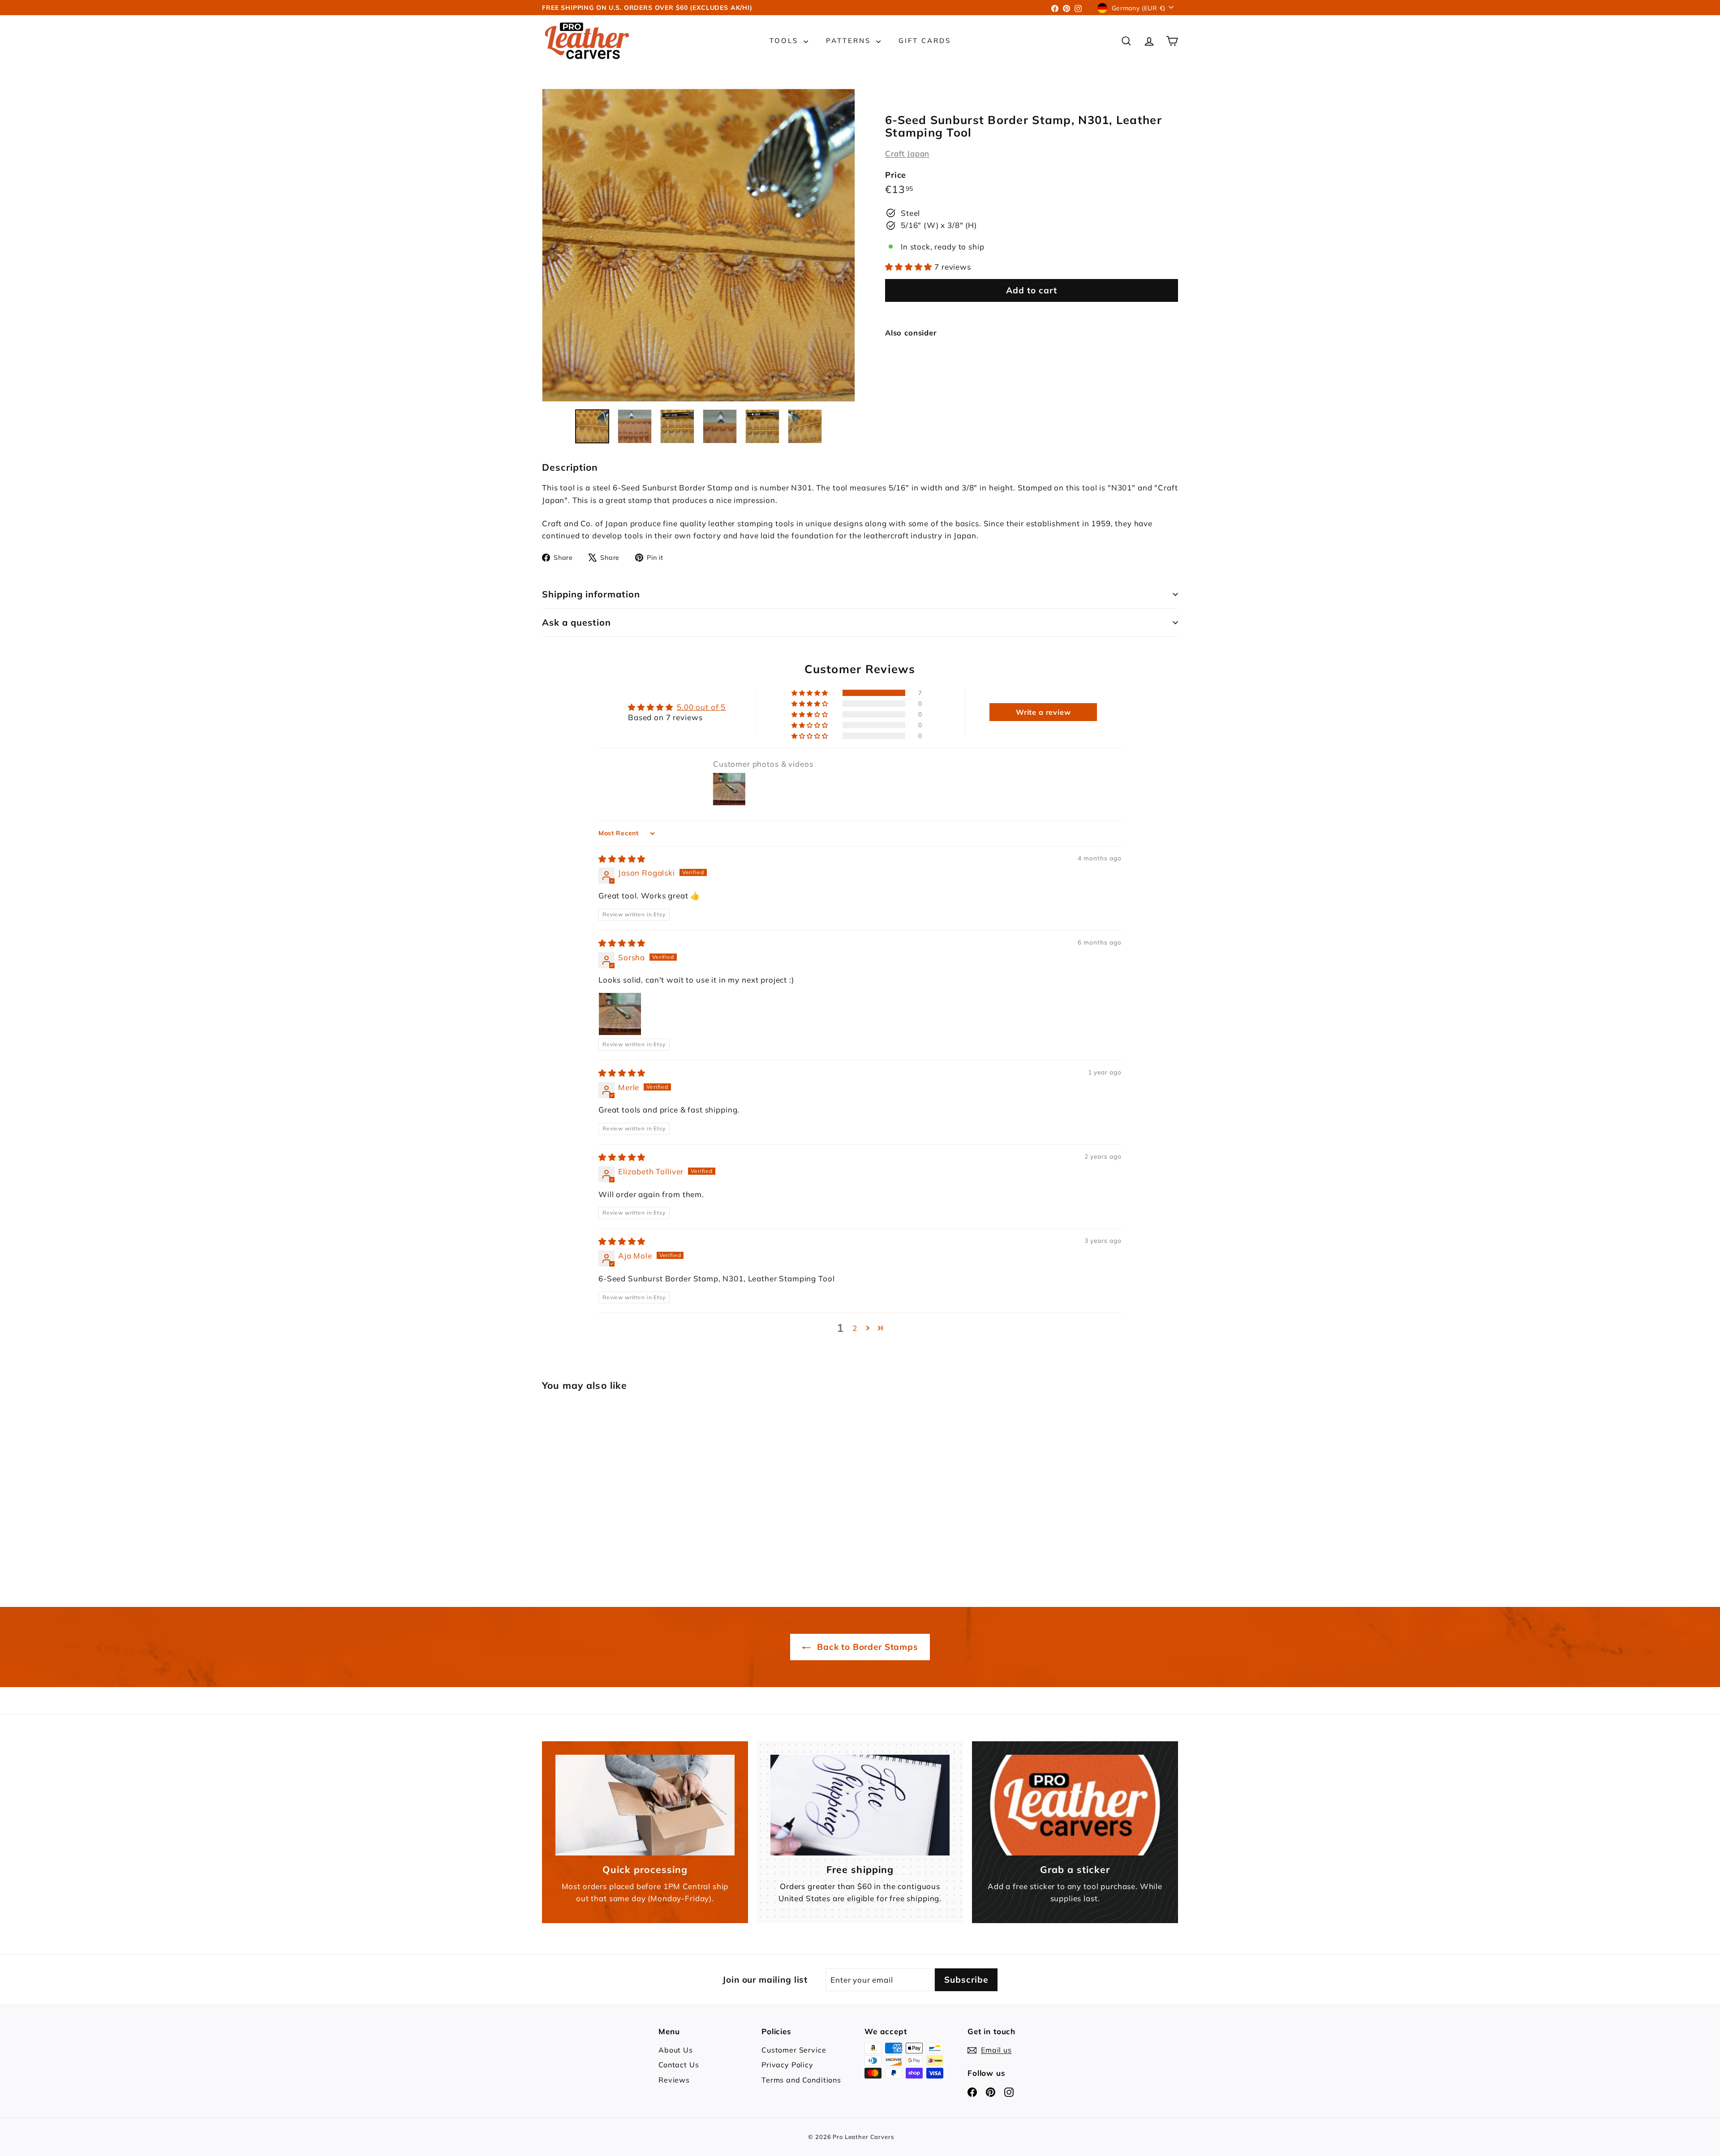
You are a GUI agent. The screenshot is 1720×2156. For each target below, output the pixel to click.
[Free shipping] (860, 1805)
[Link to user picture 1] (620, 1014)
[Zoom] (699, 245)
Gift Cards (925, 41)
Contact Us (679, 2065)
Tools (785, 41)
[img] (622, 859)
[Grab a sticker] (1075, 1805)
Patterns (850, 41)
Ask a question (576, 622)
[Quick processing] (645, 1805)
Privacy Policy (787, 2065)
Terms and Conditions (801, 2080)
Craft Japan (907, 153)
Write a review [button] (1043, 712)
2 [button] (855, 1328)
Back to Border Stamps (866, 1647)
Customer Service (794, 2050)
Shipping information (591, 594)
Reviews (674, 2080)
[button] (910, 267)
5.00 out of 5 (701, 707)
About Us (676, 2050)
